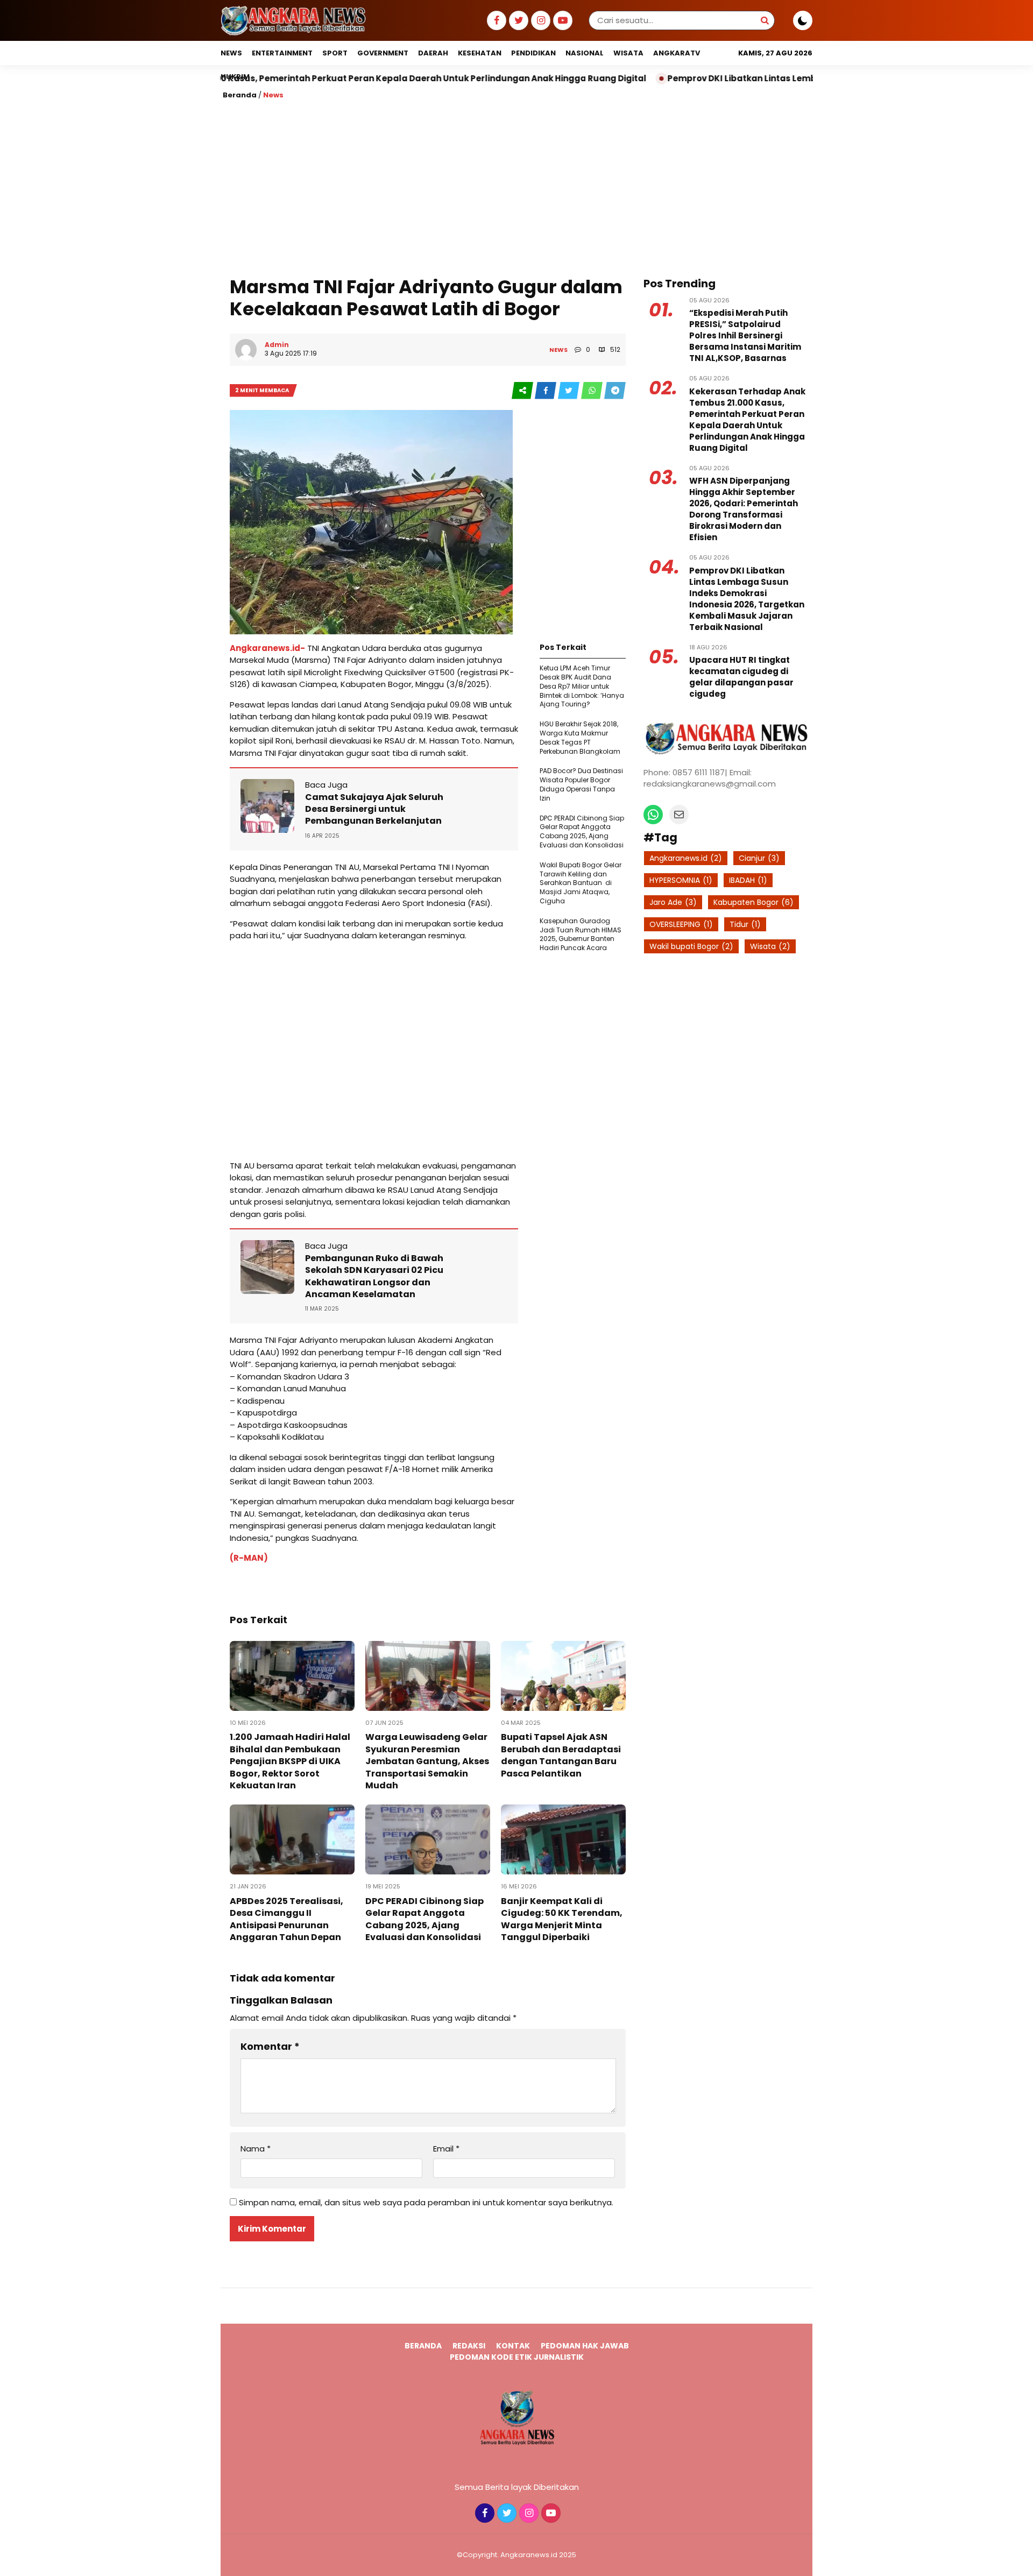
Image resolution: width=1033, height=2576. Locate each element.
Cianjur (759, 858)
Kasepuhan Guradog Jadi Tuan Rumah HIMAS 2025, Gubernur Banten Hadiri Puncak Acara (581, 934)
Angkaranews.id (686, 858)
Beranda (240, 95)
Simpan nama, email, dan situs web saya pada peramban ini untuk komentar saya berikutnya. (426, 2202)
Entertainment (282, 53)
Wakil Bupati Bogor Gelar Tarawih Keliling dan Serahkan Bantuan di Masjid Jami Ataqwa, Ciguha (581, 883)
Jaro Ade (673, 902)
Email (446, 2149)
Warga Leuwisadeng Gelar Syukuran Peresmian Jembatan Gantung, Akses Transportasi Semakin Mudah (427, 1761)
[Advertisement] (516, 187)
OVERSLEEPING (681, 924)
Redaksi (469, 2346)
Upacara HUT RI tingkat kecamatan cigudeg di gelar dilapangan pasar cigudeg (741, 677)
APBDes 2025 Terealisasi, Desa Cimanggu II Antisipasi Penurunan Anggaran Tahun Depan (286, 1919)
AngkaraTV (677, 53)
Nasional (585, 53)
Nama (256, 2149)
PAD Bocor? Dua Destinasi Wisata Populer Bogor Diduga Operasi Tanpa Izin (581, 784)
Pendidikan (533, 53)
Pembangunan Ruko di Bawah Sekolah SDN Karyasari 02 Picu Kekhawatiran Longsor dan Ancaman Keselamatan (374, 1276)
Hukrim (235, 77)
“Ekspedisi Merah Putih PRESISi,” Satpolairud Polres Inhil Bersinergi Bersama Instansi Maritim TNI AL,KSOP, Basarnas (745, 335)
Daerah (433, 53)
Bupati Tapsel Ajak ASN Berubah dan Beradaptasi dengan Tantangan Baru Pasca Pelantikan (561, 1755)
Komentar (270, 2046)
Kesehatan (480, 53)
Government (383, 53)
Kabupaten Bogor (753, 902)
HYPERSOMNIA (681, 880)
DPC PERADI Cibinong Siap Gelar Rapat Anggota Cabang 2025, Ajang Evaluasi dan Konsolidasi (582, 831)
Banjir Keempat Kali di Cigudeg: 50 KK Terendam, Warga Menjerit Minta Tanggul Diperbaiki (562, 1919)
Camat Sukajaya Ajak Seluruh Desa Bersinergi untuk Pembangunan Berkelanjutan (374, 809)
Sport (335, 53)
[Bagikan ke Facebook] (546, 391)
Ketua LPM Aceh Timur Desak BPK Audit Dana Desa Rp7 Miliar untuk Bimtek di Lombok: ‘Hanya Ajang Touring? (582, 686)
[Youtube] (561, 21)
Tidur (745, 924)
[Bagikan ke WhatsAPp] (593, 391)
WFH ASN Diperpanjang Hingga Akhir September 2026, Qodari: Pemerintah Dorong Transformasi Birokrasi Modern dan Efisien (744, 509)
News (231, 53)
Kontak (513, 2346)
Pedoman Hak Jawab (585, 2346)
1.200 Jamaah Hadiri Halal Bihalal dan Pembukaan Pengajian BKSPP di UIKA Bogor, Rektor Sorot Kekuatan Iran (290, 1761)
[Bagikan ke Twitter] (569, 391)
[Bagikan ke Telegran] (615, 391)
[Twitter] (517, 21)
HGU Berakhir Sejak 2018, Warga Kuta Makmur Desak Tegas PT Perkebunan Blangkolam (580, 737)
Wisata (628, 53)
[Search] (765, 20)
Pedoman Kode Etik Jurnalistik (517, 2357)
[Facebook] (495, 21)
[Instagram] (539, 21)
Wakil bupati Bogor (691, 946)
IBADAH (748, 880)
